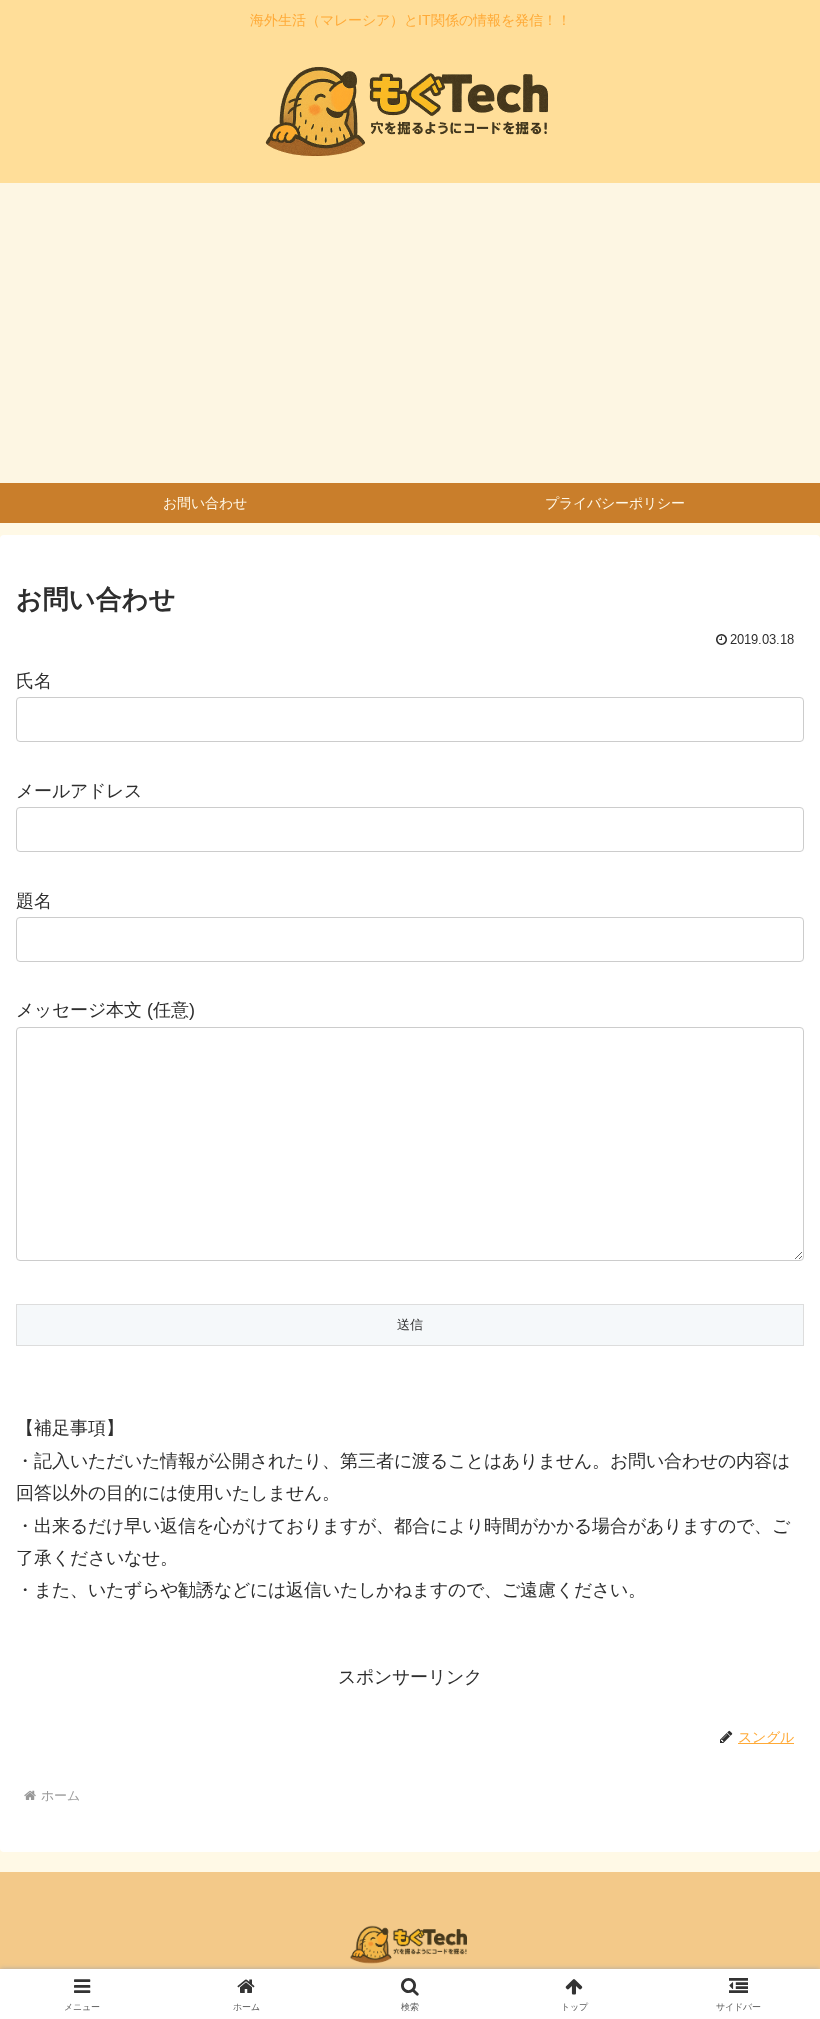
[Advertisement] (410, 333)
